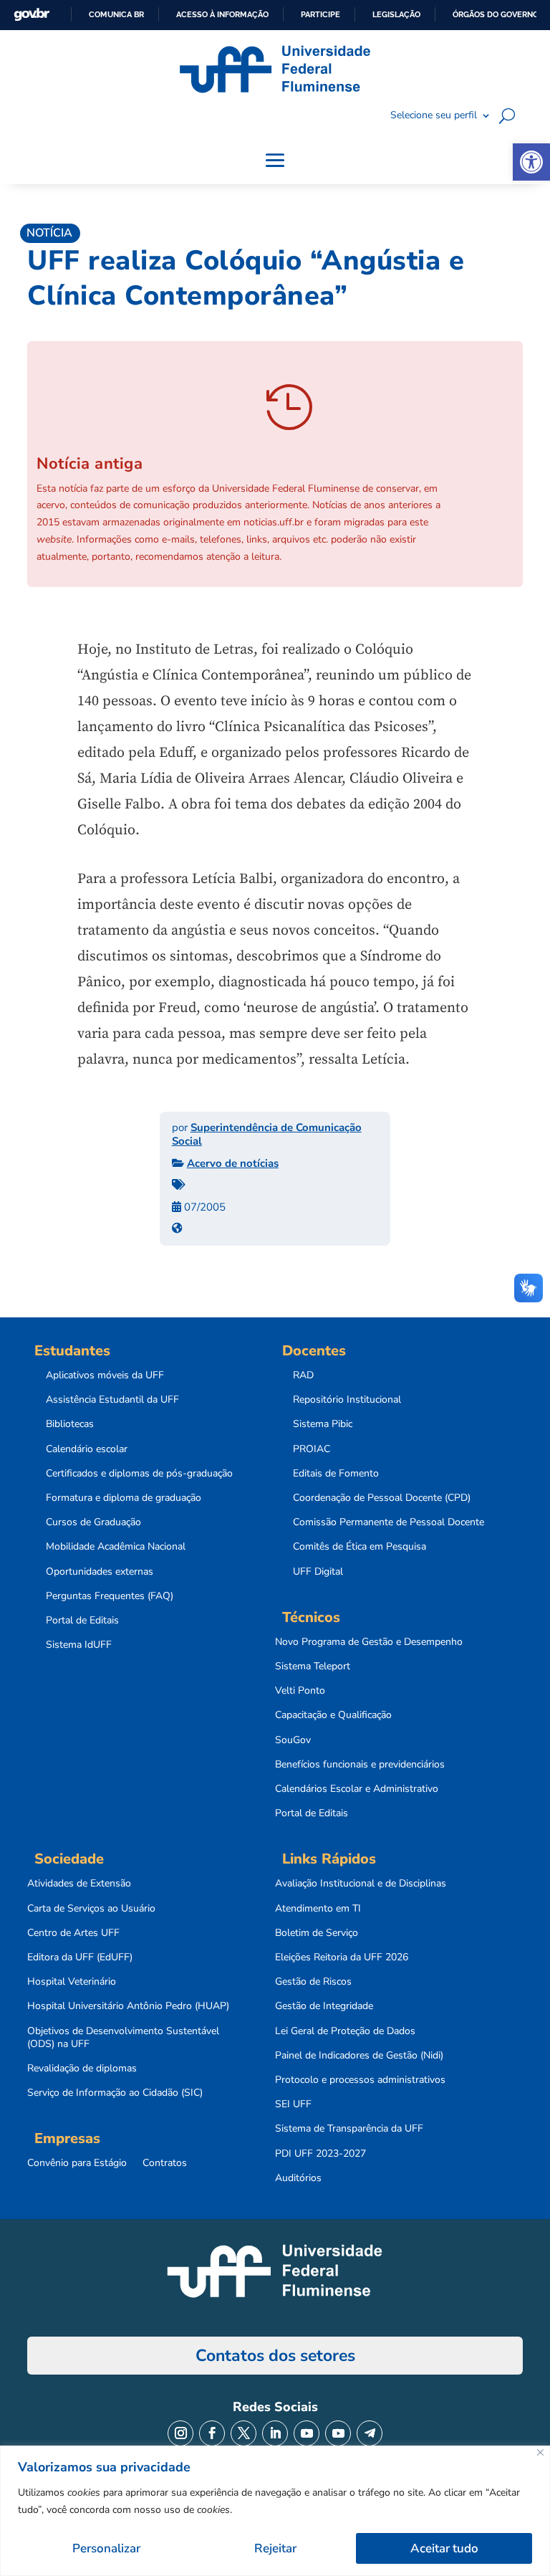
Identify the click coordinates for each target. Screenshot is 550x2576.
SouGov (293, 1740)
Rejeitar (275, 2548)
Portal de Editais (82, 1621)
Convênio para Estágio (77, 2163)
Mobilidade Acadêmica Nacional (116, 1547)
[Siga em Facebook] (212, 2433)
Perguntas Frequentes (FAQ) (110, 1596)
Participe (320, 14)
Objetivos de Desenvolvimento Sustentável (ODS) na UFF (123, 2038)
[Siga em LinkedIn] (275, 2433)
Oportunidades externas (100, 1572)
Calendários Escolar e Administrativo (357, 1789)
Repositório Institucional (347, 1400)
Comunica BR (116, 14)
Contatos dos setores (275, 2356)
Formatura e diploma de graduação (124, 1498)
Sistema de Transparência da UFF (349, 2129)
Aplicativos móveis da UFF (105, 1375)
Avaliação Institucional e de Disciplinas (361, 1884)
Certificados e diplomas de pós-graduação (139, 1474)
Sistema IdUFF (79, 1645)
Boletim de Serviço (317, 1933)
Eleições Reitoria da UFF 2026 (342, 1957)
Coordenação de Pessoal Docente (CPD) (382, 1498)
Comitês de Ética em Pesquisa (360, 1547)
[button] (531, 162)
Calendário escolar (87, 1449)
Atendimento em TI (318, 1909)
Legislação (396, 14)
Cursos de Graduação (93, 1522)
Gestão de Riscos (313, 1982)
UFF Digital (318, 1572)
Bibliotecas (70, 1424)
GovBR (32, 15)
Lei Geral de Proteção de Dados (345, 2031)
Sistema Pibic (323, 1424)
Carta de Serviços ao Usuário (91, 1909)
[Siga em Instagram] (180, 2433)
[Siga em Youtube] (307, 2433)
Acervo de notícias (233, 1163)
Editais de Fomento (336, 1474)
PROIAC (312, 1449)
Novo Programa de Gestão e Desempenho (369, 1642)
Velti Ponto (300, 1691)
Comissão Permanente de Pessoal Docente (389, 1522)
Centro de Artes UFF (73, 1933)
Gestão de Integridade (324, 2006)
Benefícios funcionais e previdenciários (360, 1765)
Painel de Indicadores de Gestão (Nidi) (359, 2056)
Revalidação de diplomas (82, 2069)
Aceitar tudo (444, 2548)
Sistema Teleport (313, 1666)
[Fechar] (540, 2452)
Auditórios (298, 2178)
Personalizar (106, 2548)
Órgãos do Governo (496, 14)
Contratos (165, 2163)
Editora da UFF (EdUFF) (80, 1957)
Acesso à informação (222, 14)
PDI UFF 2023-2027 (320, 2154)
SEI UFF (293, 2104)
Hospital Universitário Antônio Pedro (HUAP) (128, 2006)
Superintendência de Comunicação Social (267, 1135)
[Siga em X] (243, 2433)
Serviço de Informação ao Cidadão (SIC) (115, 2093)
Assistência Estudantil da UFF (112, 1400)
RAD (303, 1375)
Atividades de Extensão (79, 1884)
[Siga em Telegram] (370, 2433)
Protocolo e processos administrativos (360, 2080)
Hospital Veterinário (72, 1982)
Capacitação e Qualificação (333, 1715)
